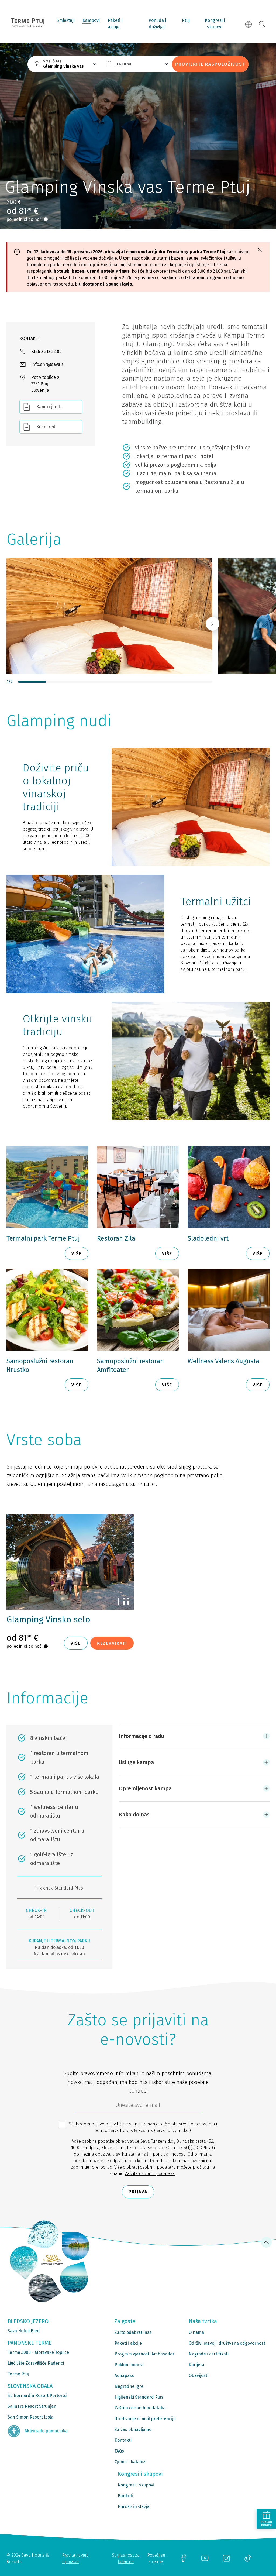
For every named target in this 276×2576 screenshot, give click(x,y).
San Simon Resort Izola (30, 2417)
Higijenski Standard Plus (59, 1888)
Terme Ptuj (18, 2374)
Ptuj (186, 20)
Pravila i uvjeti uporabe (75, 2558)
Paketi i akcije (115, 24)
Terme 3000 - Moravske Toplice (38, 2352)
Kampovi (91, 20)
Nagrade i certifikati (209, 2354)
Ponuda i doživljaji (157, 24)
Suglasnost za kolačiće (126, 2558)
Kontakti (123, 2440)
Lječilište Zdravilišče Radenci (36, 2363)
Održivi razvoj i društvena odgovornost (227, 2343)
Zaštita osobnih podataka (150, 2174)
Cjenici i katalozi (130, 2462)
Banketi (125, 2496)
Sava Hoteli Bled (24, 2331)
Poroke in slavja (134, 2507)
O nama (196, 2332)
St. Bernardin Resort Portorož (37, 2395)
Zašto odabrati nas (133, 2332)
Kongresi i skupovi (215, 24)
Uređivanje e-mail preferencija (145, 2419)
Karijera (196, 2365)
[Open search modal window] (262, 24)
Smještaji (65, 20)
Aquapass (124, 2376)
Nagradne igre (129, 2386)
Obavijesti (199, 2376)
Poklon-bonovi (129, 2365)
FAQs (119, 2451)
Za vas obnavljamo (133, 2429)
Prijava (138, 2192)
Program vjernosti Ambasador (144, 2354)
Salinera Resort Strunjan (32, 2406)
